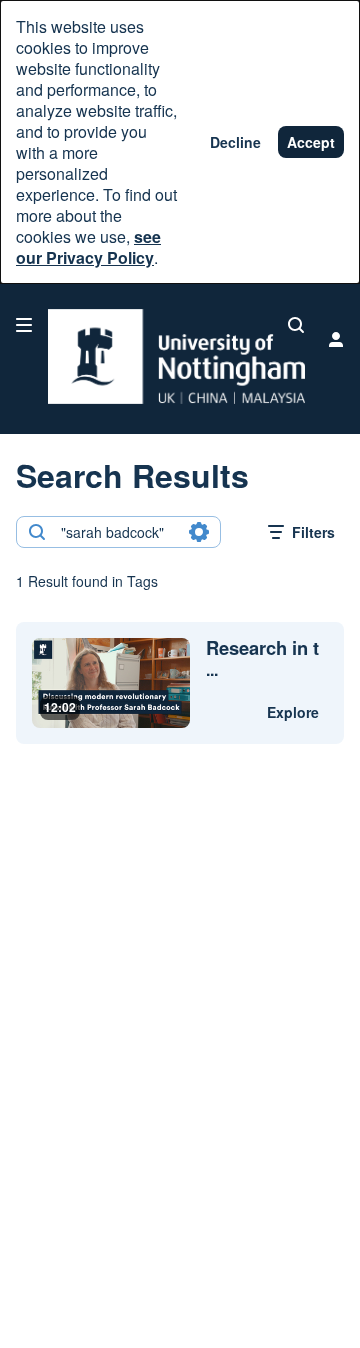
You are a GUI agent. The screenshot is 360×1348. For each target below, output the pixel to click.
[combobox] (117, 532)
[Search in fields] (199, 532)
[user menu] (336, 339)
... (262, 659)
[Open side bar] (24, 325)
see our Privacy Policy (88, 247)
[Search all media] (296, 325)
